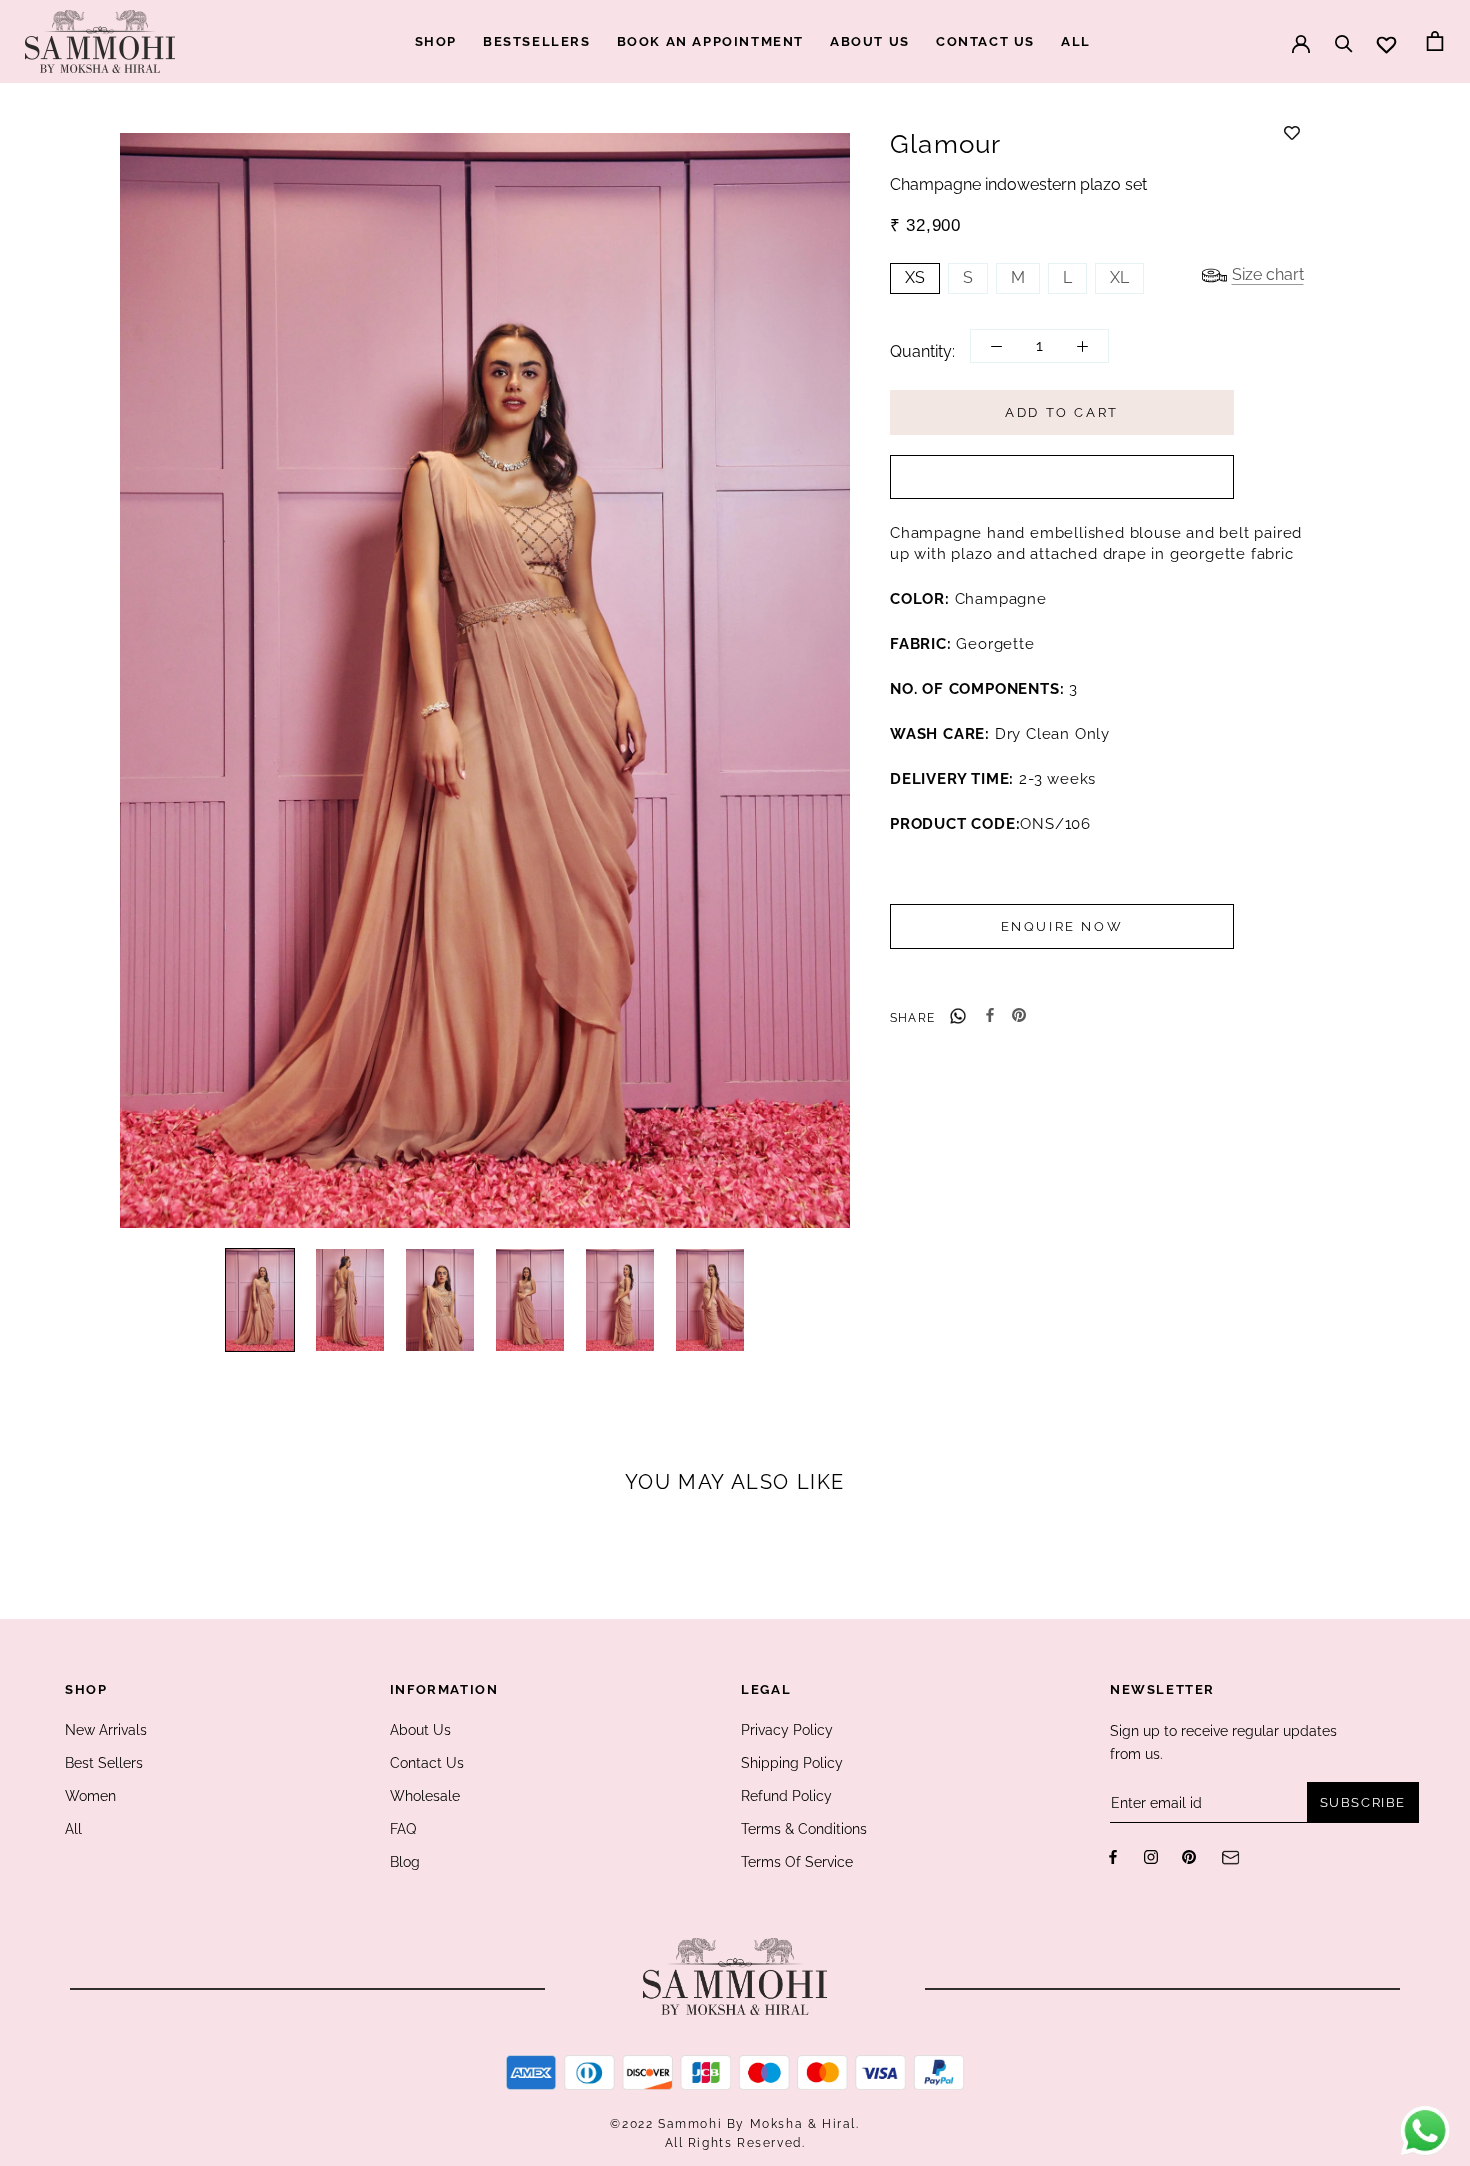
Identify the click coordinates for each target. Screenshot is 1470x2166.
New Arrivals (106, 1730)
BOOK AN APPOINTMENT (710, 41)
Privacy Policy (787, 1730)
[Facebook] (990, 1015)
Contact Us (427, 1763)
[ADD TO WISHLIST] (1292, 133)
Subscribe (1363, 1802)
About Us (420, 1730)
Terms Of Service (797, 1862)
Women (90, 1796)
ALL (1076, 41)
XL (1119, 278)
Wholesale (425, 1796)
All (73, 1829)
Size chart (1268, 275)
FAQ (403, 1829)
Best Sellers (104, 1763)
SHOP (436, 41)
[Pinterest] (1019, 1015)
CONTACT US (985, 41)
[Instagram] (1151, 1856)
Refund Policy (786, 1796)
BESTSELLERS (537, 41)
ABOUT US (870, 41)
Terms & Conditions (804, 1829)
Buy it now (1062, 478)
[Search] (1344, 34)
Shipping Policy (792, 1763)
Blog (405, 1862)
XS (915, 278)
